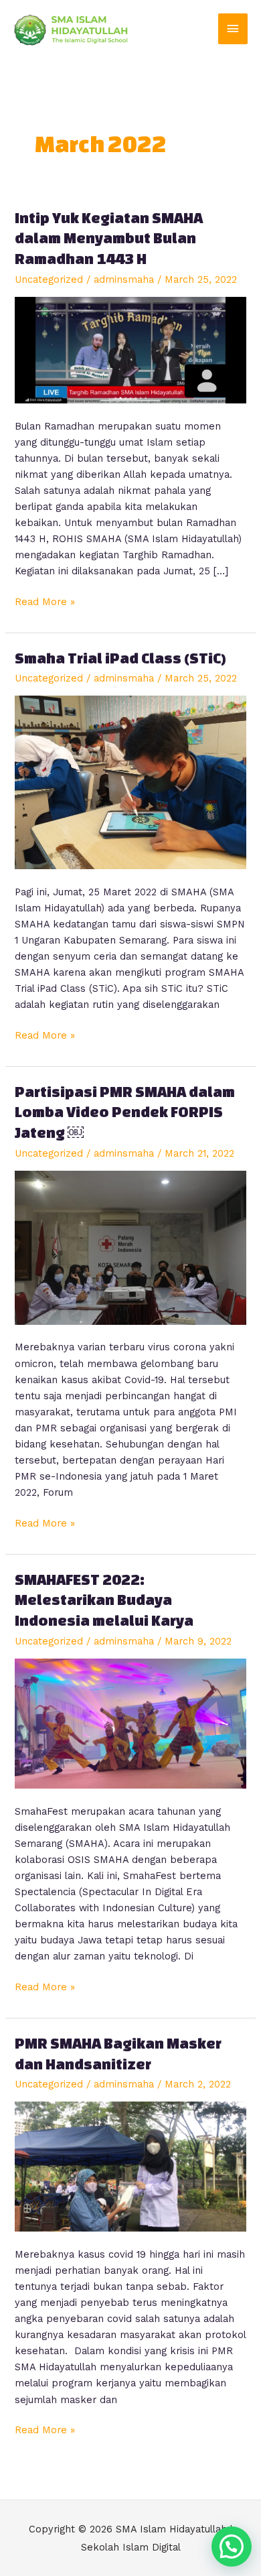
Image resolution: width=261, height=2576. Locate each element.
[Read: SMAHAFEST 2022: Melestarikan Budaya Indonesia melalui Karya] (130, 1722)
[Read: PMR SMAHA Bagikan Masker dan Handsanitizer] (130, 2166)
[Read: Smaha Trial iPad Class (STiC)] (130, 781)
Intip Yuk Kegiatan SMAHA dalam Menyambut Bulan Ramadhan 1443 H (109, 238)
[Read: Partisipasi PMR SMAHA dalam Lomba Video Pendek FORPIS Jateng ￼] (130, 1246)
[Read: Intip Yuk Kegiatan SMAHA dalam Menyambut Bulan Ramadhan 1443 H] (130, 349)
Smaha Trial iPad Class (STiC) (120, 658)
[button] (232, 2547)
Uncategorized (49, 279)
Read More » (45, 601)
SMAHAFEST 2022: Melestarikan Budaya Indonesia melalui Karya (105, 1600)
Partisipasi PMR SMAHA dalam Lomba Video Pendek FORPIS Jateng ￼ (125, 1112)
